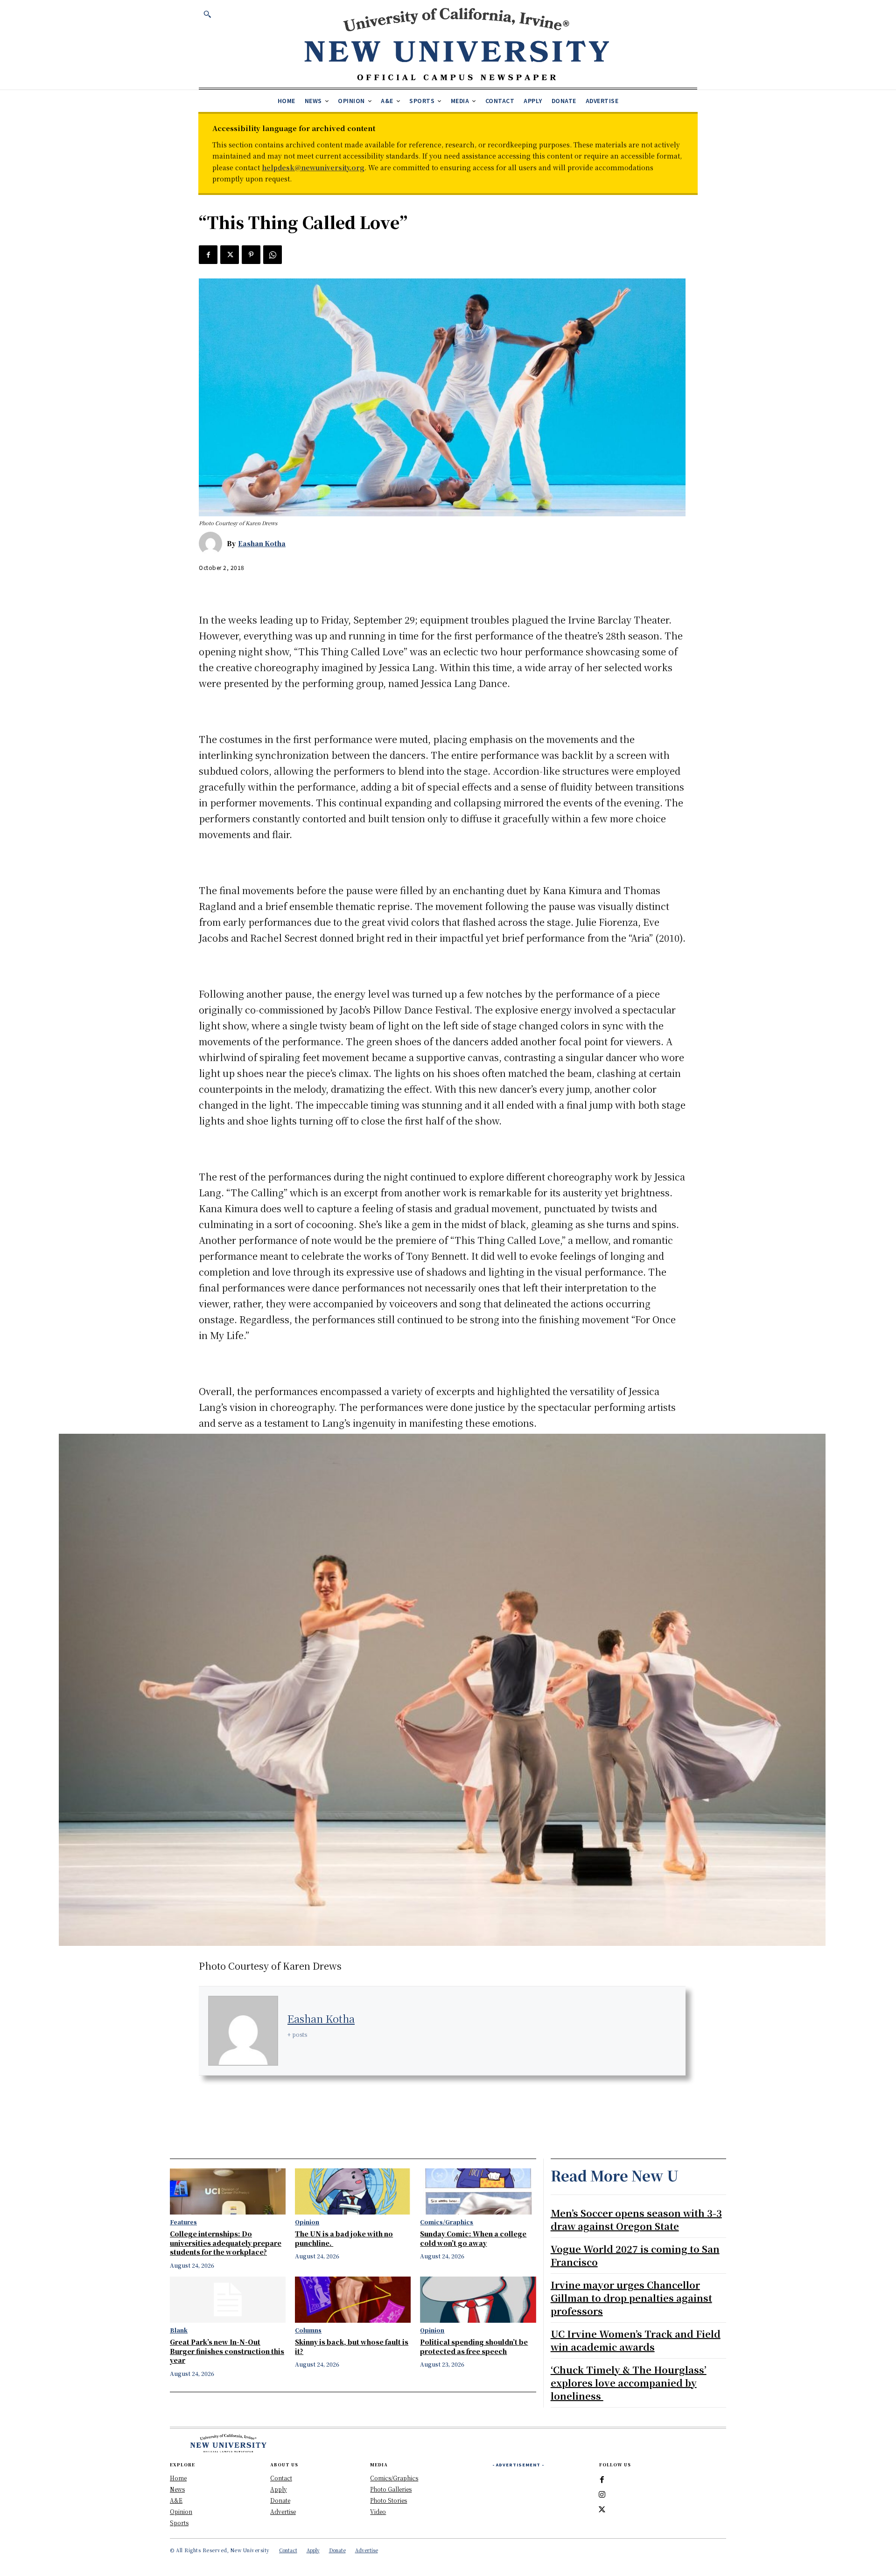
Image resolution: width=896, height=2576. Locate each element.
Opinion (307, 2222)
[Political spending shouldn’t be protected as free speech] (478, 2300)
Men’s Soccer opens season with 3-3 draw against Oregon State (636, 2219)
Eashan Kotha (262, 543)
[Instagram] (602, 2495)
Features (183, 2222)
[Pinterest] (251, 255)
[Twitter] (230, 255)
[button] (207, 14)
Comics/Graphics (447, 2222)
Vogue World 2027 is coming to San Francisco (635, 2255)
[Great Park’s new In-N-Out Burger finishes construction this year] (228, 2300)
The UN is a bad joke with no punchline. (344, 2238)
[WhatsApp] (273, 255)
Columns (308, 2330)
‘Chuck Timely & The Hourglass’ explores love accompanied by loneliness (629, 2383)
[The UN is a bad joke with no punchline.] (353, 2191)
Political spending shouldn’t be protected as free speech (474, 2347)
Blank (179, 2330)
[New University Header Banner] (456, 44)
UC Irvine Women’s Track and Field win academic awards (636, 2340)
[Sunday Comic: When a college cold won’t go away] (478, 2191)
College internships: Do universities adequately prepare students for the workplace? (226, 2243)
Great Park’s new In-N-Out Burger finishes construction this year (227, 2351)
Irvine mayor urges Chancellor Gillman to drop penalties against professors (631, 2298)
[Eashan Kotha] (213, 543)
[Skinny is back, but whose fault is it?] (353, 2300)
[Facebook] (208, 255)
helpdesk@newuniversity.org (313, 167)
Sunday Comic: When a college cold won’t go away (473, 2238)
